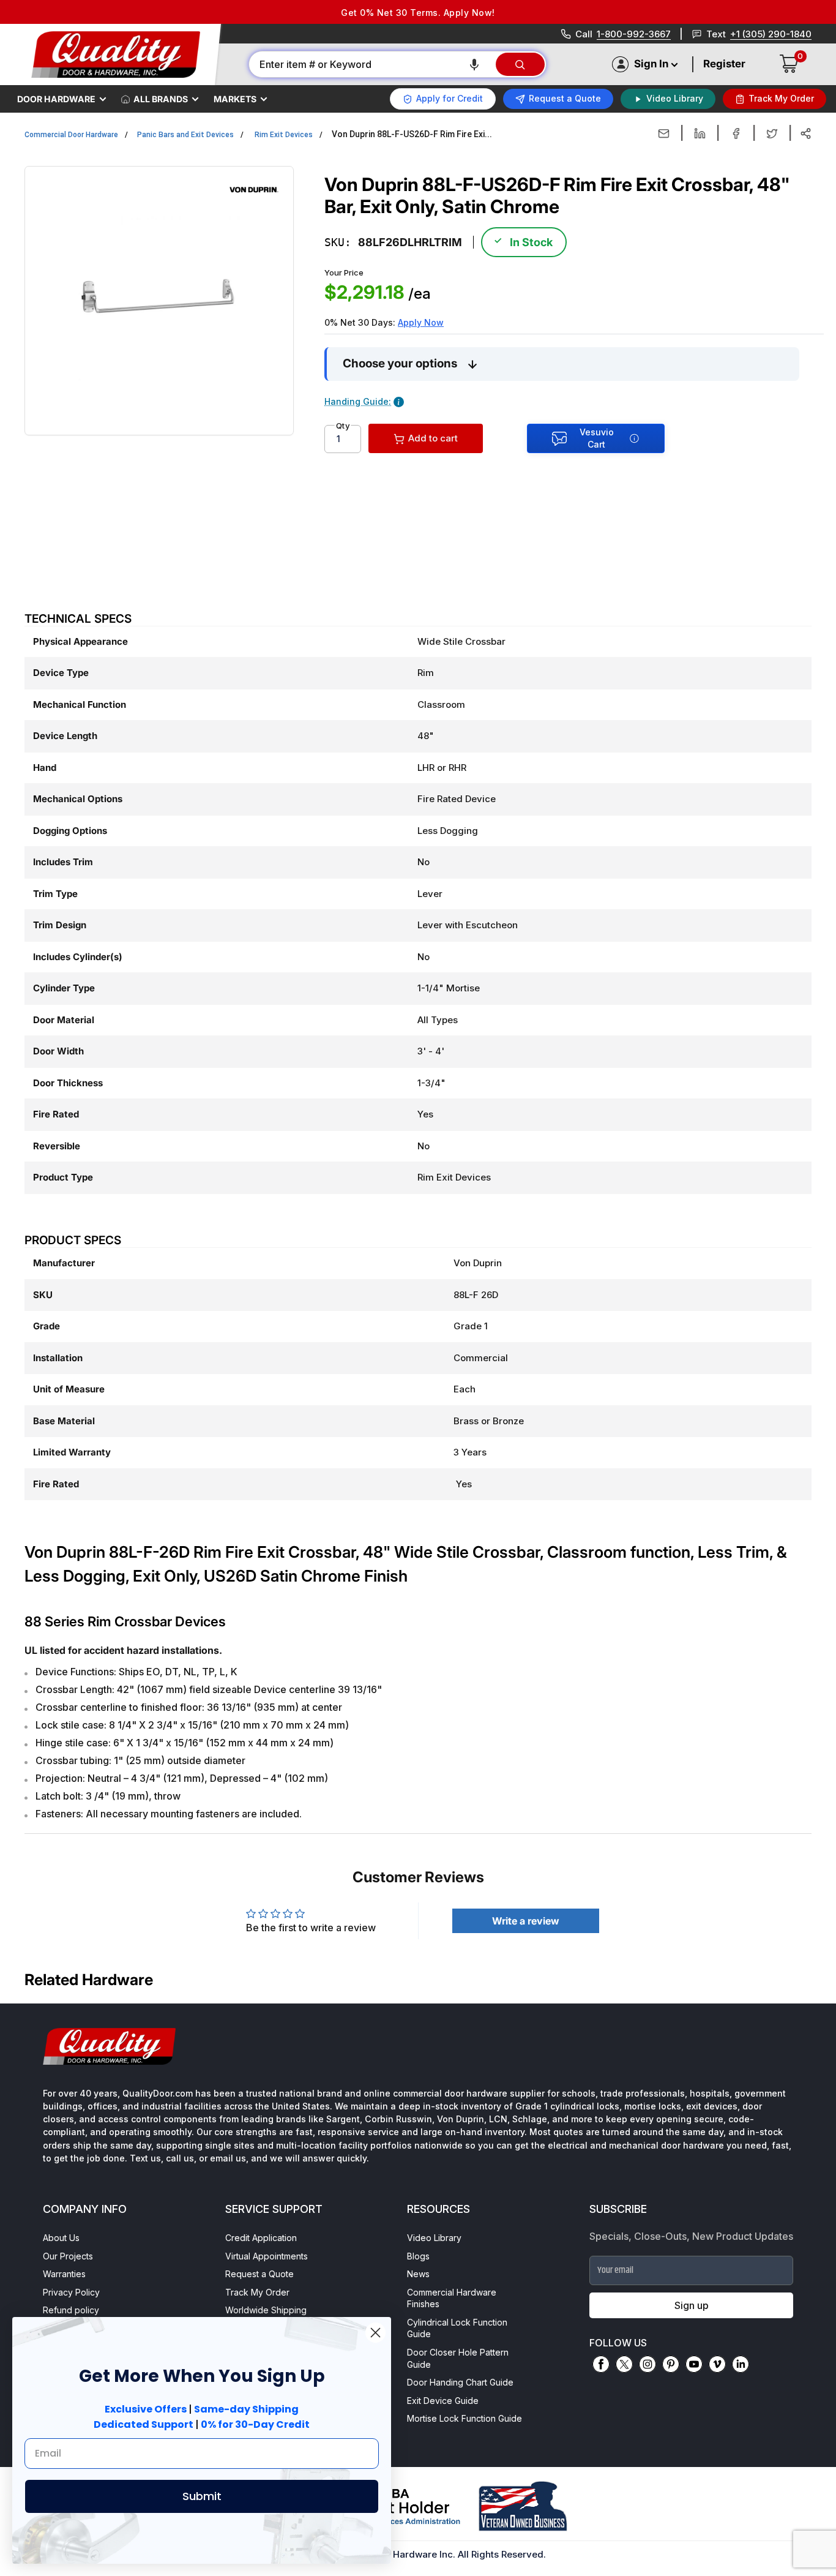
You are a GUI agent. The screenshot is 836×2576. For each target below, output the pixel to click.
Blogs (418, 2256)
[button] (474, 64)
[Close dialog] (375, 2333)
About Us (61, 2238)
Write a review (526, 1921)
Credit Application (261, 2238)
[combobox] (371, 64)
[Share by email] (664, 133)
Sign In (651, 64)
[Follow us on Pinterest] (671, 2364)
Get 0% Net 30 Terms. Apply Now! (418, 13)
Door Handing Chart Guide (460, 2382)
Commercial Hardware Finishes (452, 2298)
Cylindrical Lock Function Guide (457, 2328)
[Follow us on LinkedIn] (741, 2364)
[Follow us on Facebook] (601, 2364)
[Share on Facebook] (736, 133)
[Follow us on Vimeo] (717, 2364)
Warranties (64, 2274)
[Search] (520, 64)
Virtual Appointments (267, 2256)
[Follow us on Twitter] (624, 2364)
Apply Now (421, 322)
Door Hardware (56, 99)
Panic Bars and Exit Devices (185, 135)
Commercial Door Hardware (71, 135)
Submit (202, 2496)
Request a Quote (259, 2274)
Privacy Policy (71, 2292)
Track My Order (257, 2292)
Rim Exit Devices (284, 135)
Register (724, 64)
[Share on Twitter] (772, 133)
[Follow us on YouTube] (694, 2364)
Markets (235, 99)
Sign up (692, 2305)
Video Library (434, 2238)
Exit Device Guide (443, 2401)
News (418, 2274)
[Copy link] (806, 133)
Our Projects (68, 2256)
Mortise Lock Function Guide (465, 2418)
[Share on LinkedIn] (700, 133)
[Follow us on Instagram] (648, 2364)
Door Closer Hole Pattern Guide (458, 2358)
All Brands (161, 99)
